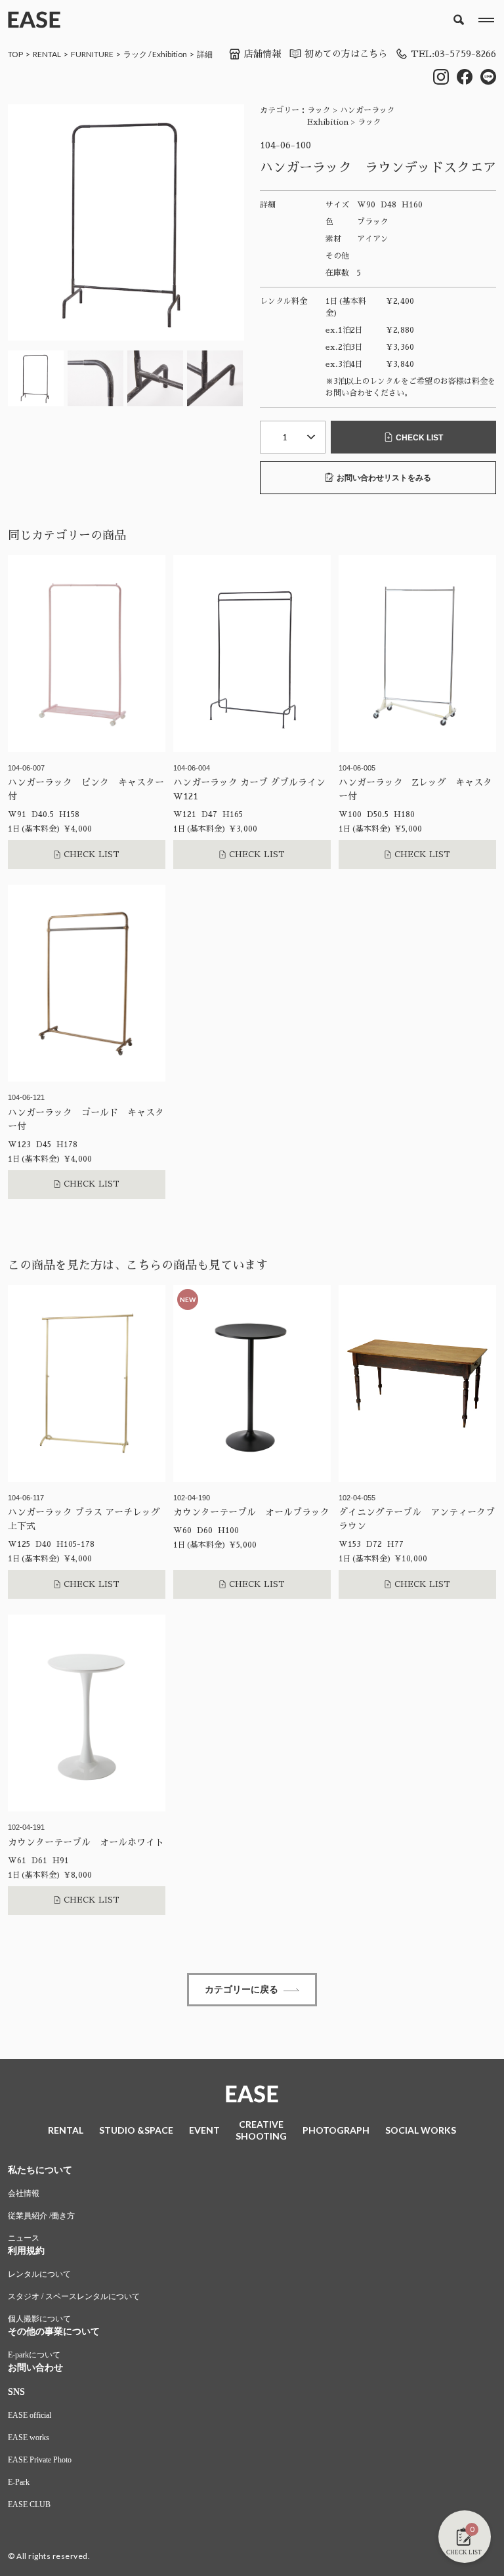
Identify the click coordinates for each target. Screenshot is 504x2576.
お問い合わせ (35, 2368)
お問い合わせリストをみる (384, 478)
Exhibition (170, 54)
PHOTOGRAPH (336, 2130)
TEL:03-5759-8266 (453, 54)
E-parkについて (34, 2355)
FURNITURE (92, 54)
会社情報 (24, 2193)
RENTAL (47, 54)
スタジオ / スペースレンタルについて (74, 2296)
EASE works (29, 2438)
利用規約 (26, 2251)
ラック (135, 54)
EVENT (204, 2130)
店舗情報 (262, 54)
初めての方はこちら (346, 54)
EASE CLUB (29, 2504)
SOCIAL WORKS (421, 2130)
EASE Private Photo (40, 2460)
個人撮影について (39, 2319)
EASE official (30, 2415)
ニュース (24, 2238)
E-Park (19, 2482)
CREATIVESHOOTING (261, 2130)
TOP (15, 54)
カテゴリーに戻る (241, 1989)
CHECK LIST (419, 438)
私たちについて (40, 2170)
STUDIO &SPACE (136, 2130)
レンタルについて (39, 2274)
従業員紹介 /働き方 (41, 2216)
